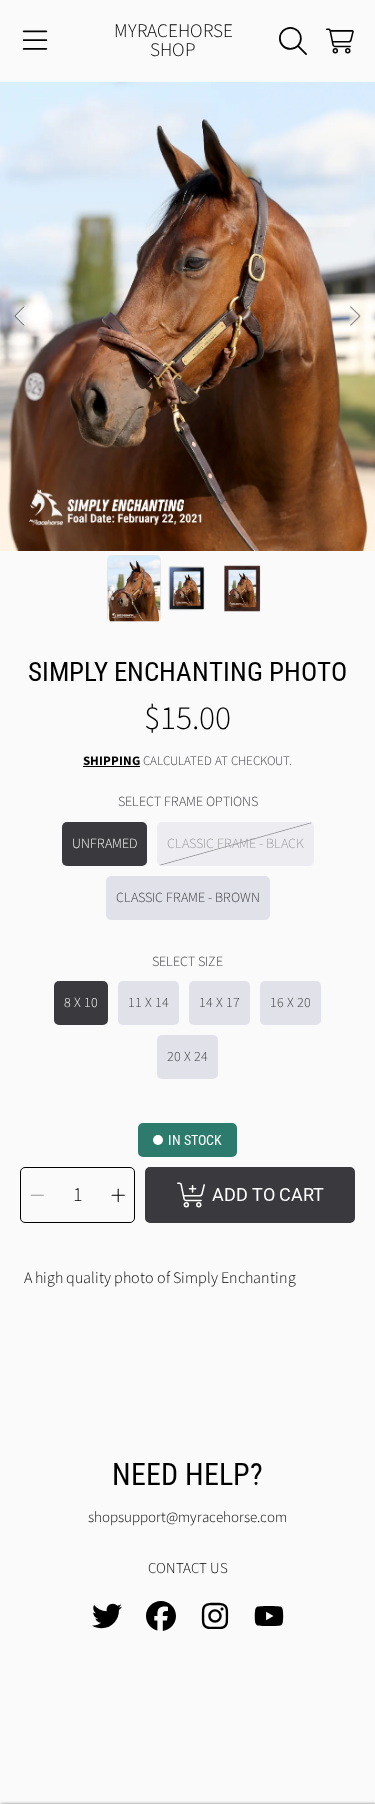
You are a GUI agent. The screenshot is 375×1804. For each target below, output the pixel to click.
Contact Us (188, 1568)
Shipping (111, 761)
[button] (35, 41)
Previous (21, 317)
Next (354, 317)
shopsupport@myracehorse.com (187, 1517)
